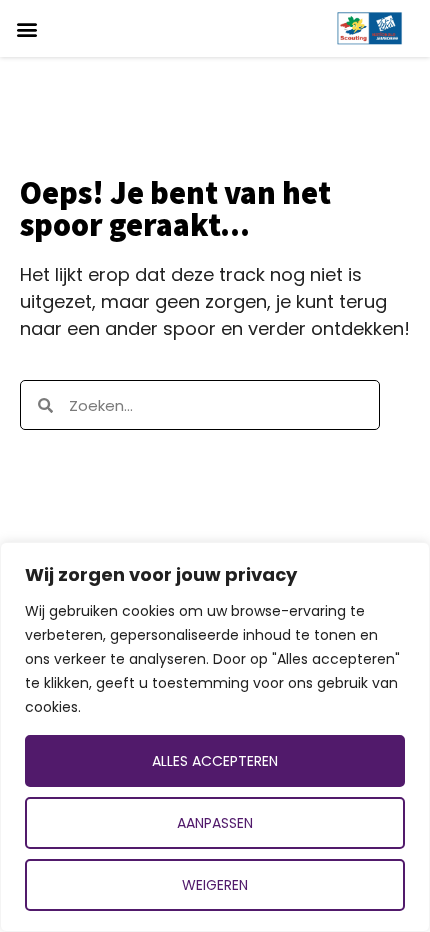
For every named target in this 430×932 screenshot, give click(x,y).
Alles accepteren (215, 761)
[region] (215, 737)
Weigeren (215, 885)
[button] (26, 28)
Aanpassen (215, 823)
